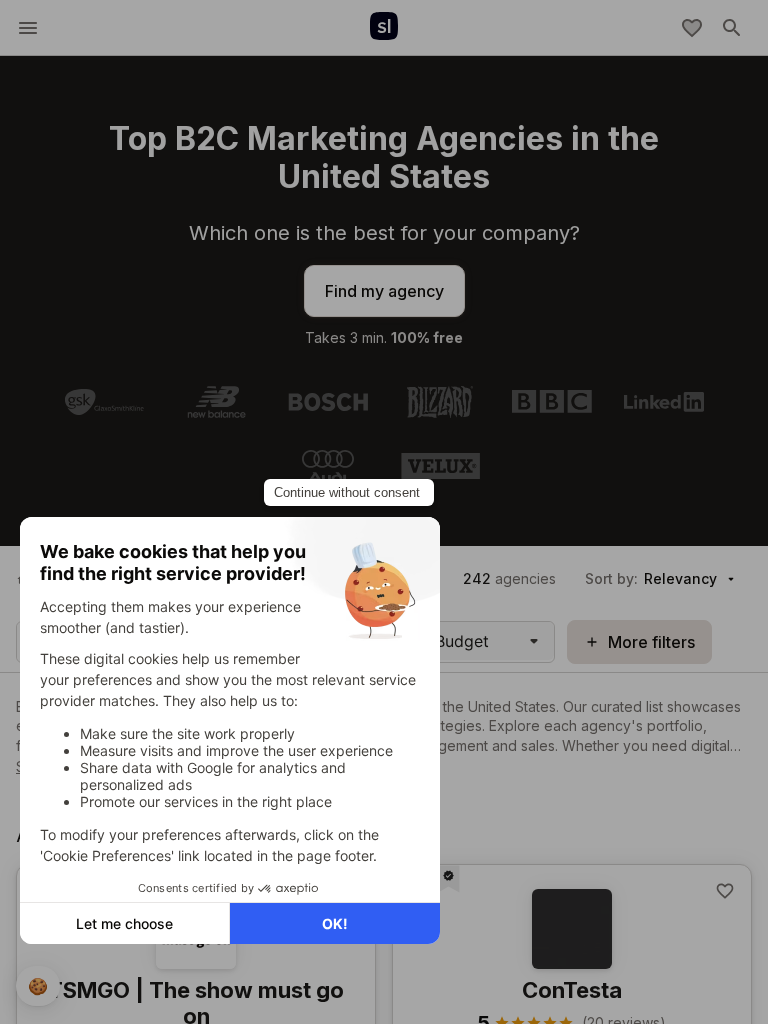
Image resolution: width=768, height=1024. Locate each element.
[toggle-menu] (28, 28)
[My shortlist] (692, 28)
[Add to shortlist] (725, 891)
